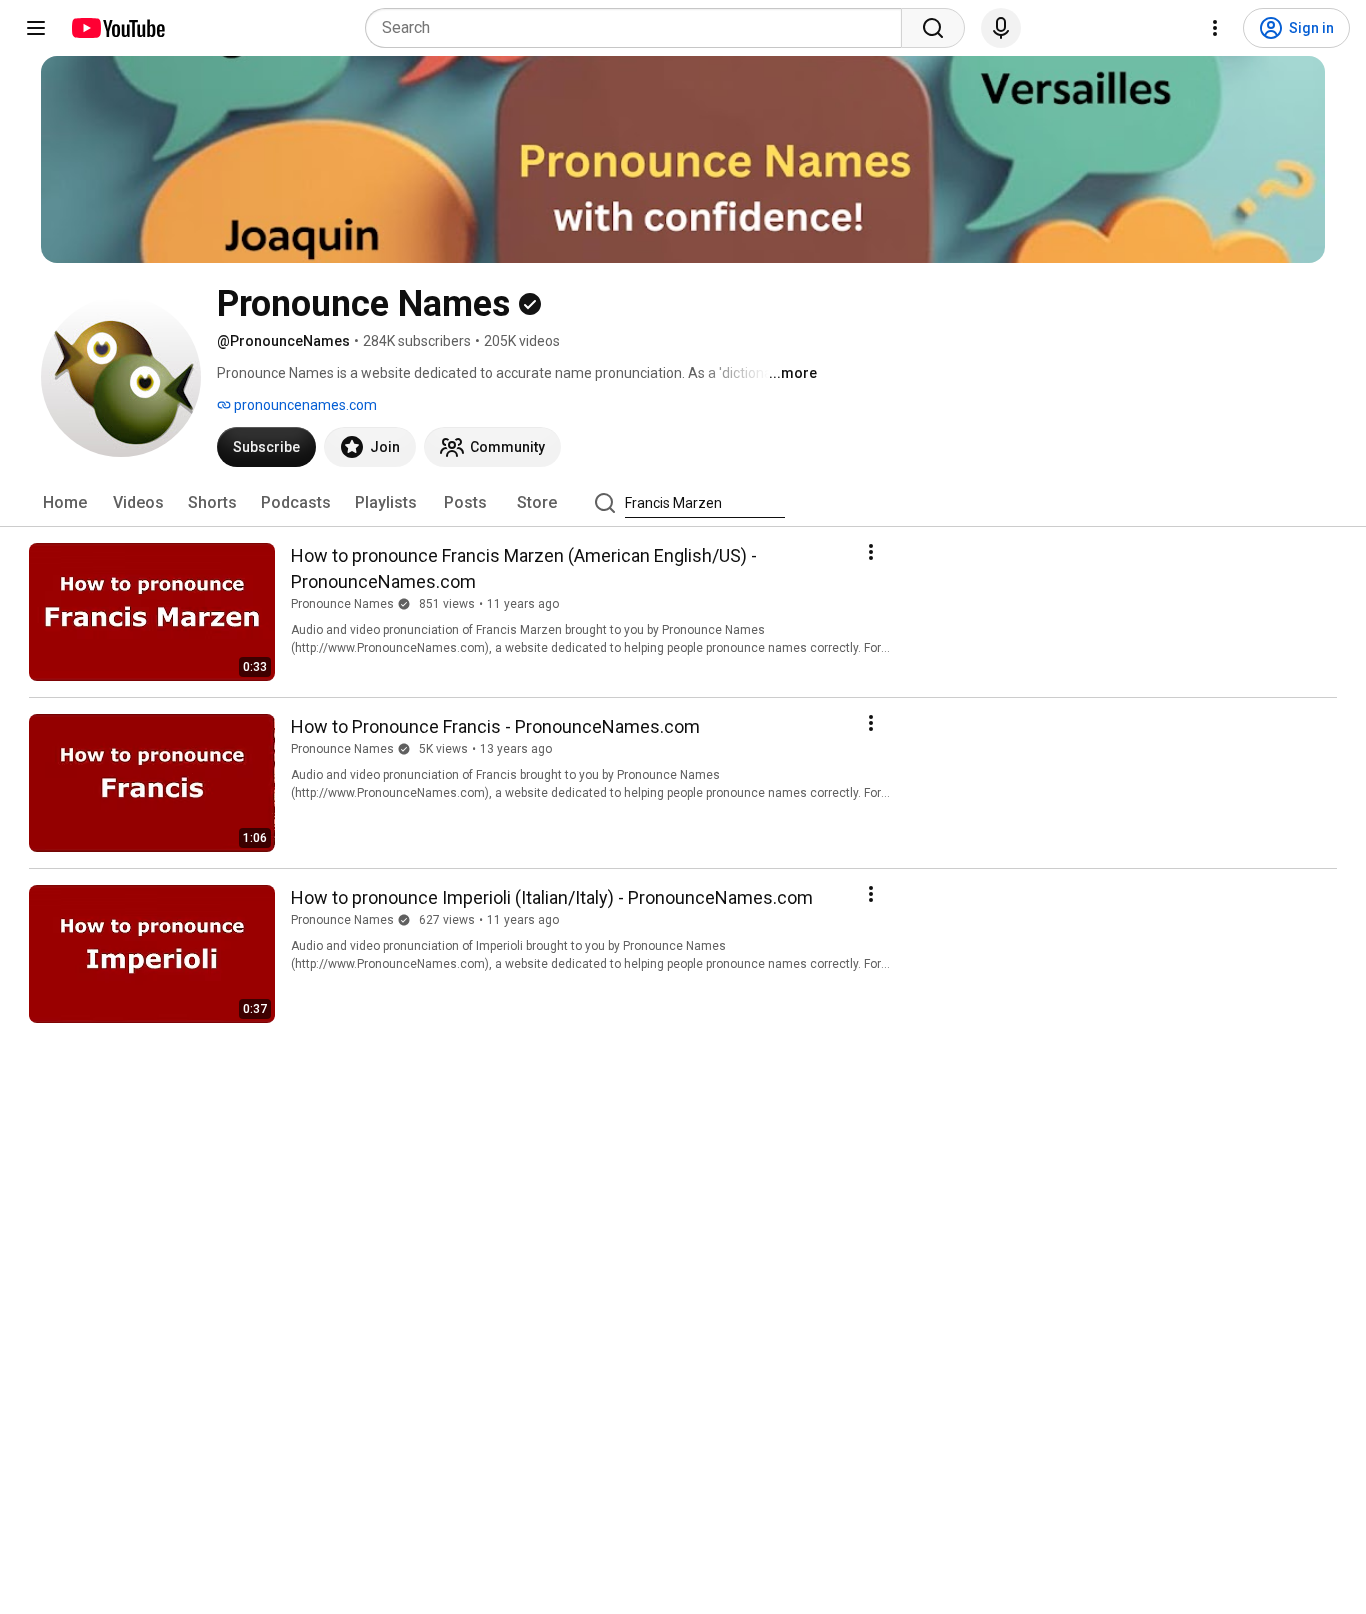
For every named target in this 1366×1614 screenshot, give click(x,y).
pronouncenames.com (304, 405)
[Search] (933, 28)
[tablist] (683, 503)
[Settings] (1215, 28)
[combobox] (639, 28)
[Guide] (36, 28)
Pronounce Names (342, 604)
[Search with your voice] (1001, 28)
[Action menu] (871, 552)
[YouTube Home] (117, 28)
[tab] (65, 503)
